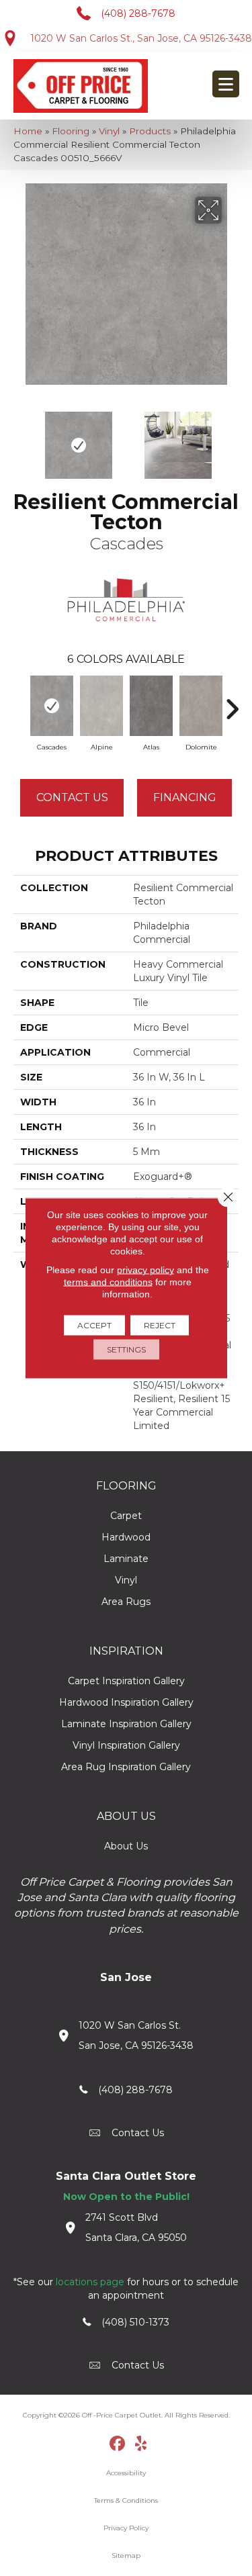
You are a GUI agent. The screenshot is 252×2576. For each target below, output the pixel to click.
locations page (90, 2282)
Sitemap (126, 2556)
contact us (138, 2133)
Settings (126, 1349)
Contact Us (72, 797)
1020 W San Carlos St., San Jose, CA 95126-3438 (141, 38)
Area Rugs (126, 1602)
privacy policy (145, 1270)
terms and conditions (108, 1282)
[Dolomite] (201, 706)
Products (150, 131)
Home (28, 131)
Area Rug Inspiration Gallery (126, 1767)
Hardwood (126, 1537)
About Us (126, 1846)
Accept (94, 1325)
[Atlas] (151, 706)
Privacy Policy (126, 2528)
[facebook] (117, 2444)
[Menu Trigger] (226, 84)
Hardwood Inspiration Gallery (126, 1702)
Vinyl (109, 131)
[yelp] (141, 2444)
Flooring (71, 131)
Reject (160, 1325)
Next (232, 439)
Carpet (126, 1516)
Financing (185, 797)
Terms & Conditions (126, 2500)
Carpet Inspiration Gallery (126, 1681)
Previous (20, 439)
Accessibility (126, 2473)
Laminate (126, 1559)
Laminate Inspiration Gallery (126, 1724)
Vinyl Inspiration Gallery (126, 1745)
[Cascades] (52, 706)
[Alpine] (101, 706)
